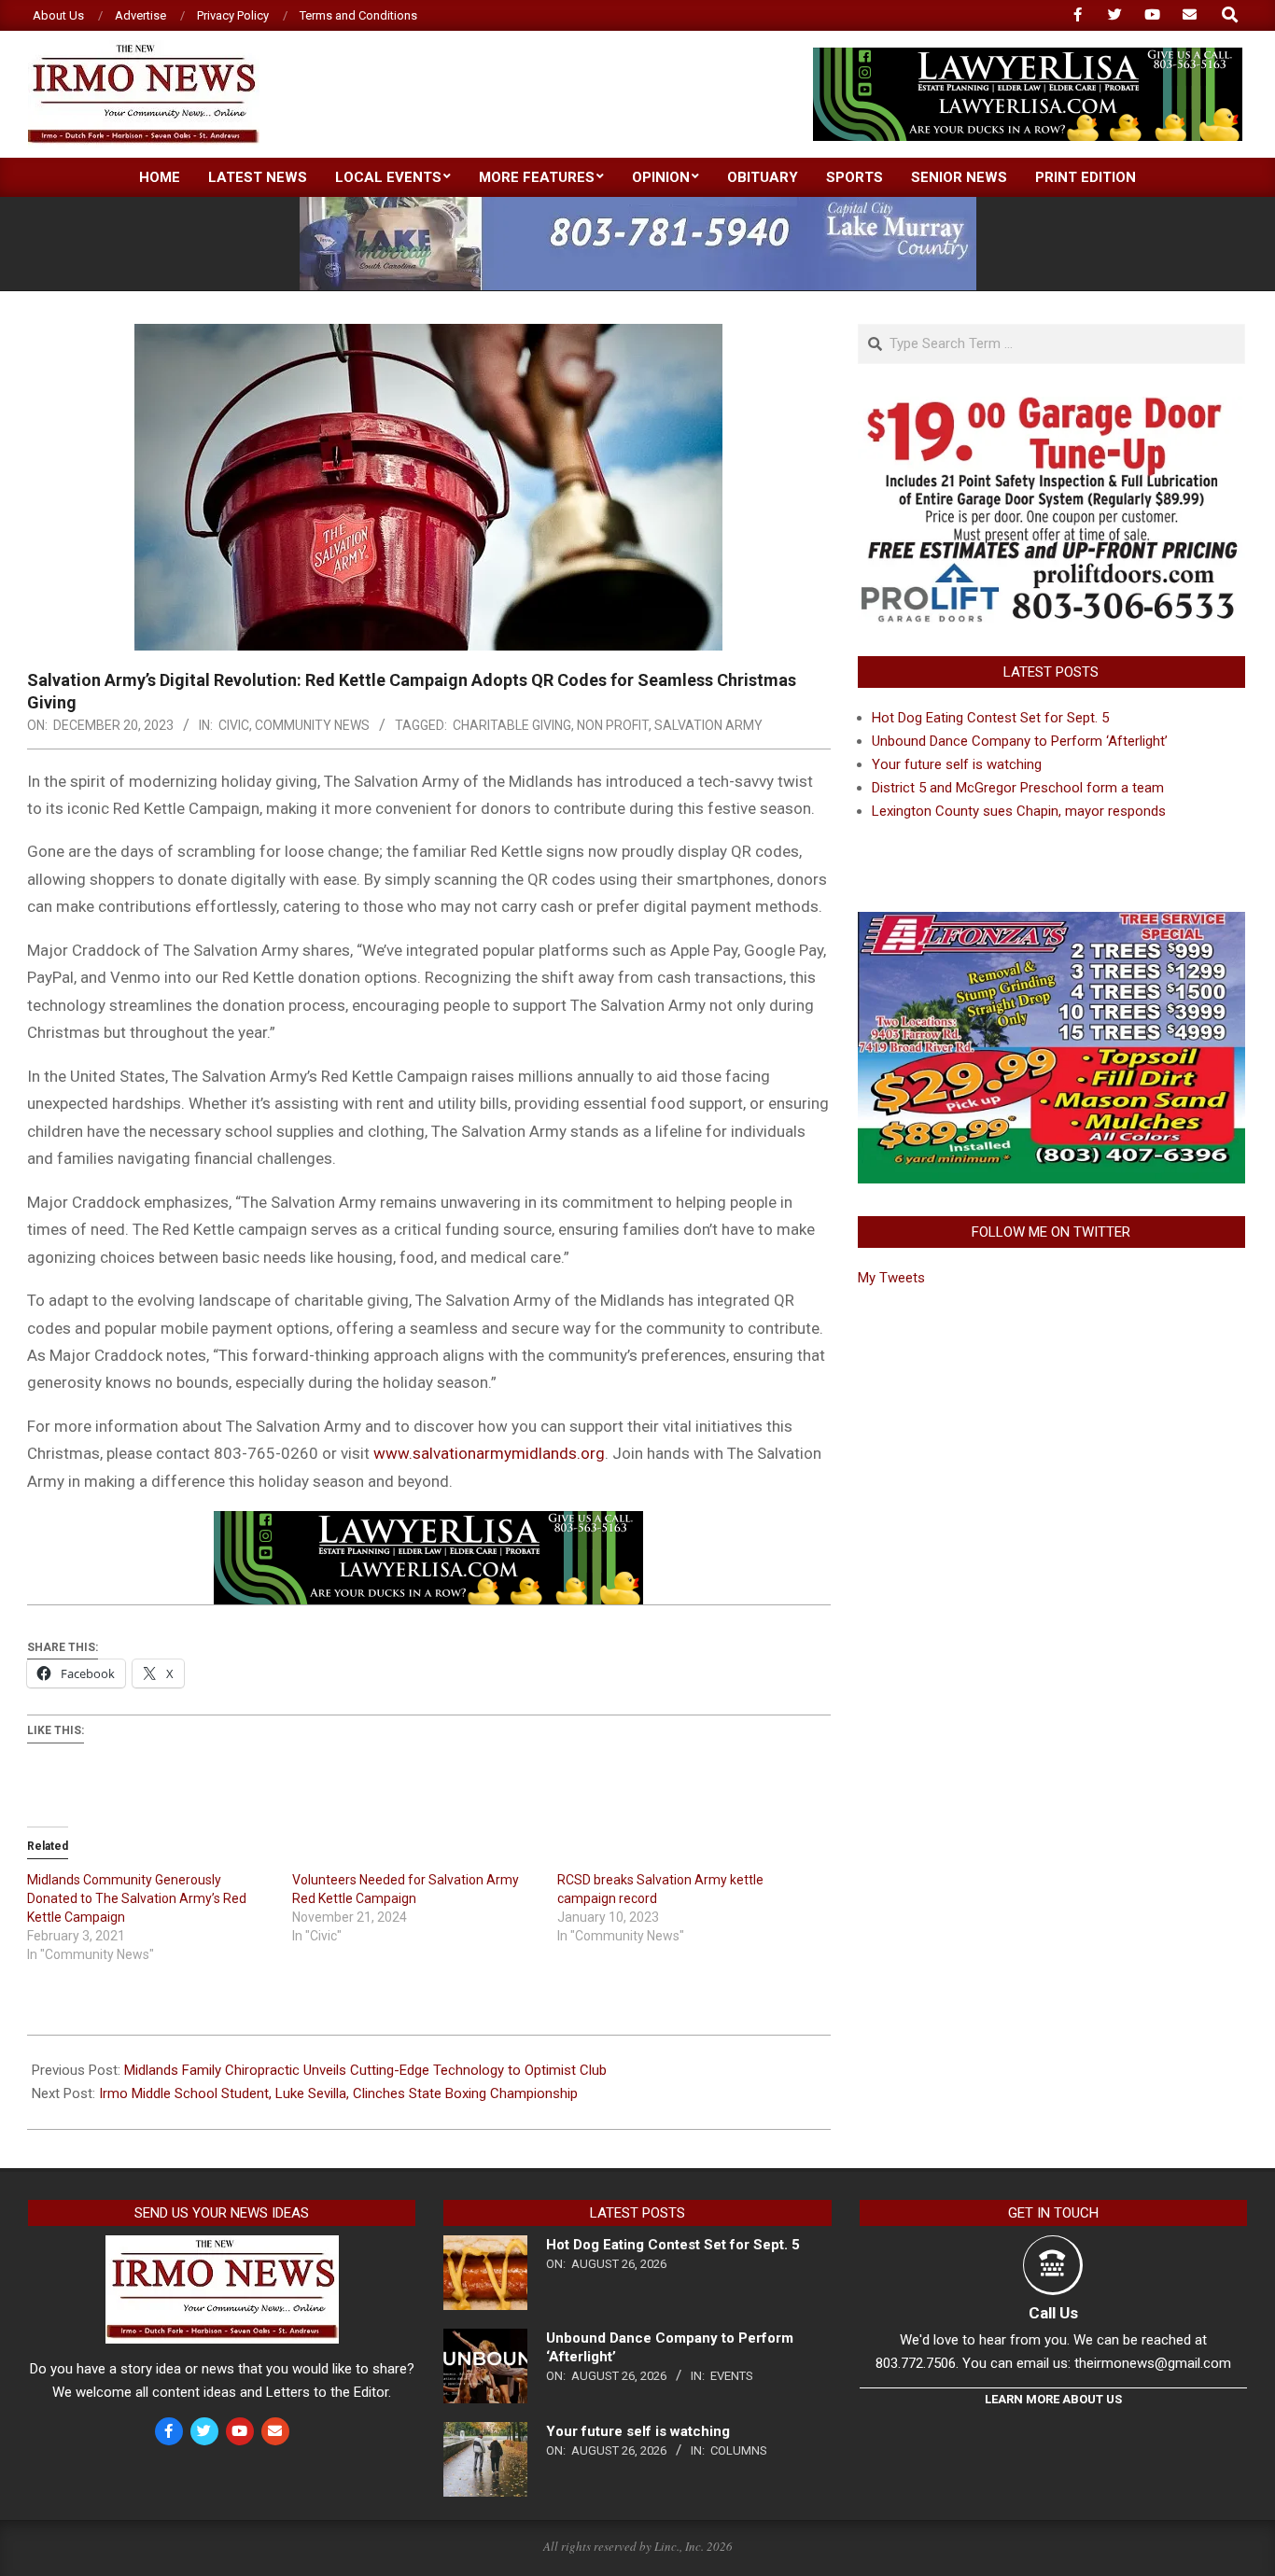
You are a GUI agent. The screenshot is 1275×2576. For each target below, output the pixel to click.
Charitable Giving (512, 725)
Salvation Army (708, 725)
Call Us (1053, 2313)
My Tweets (891, 1278)
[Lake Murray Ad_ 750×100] (638, 205)
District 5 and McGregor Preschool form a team (1018, 788)
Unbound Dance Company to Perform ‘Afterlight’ (1020, 741)
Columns (739, 2450)
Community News (312, 725)
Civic (234, 725)
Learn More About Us (1053, 2399)
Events (732, 2376)
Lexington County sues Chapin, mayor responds (1019, 811)
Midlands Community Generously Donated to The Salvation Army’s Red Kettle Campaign (137, 1898)
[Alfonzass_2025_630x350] (1051, 923)
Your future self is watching (957, 764)
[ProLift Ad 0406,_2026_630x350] (1051, 408)
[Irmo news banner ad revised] (1028, 56)
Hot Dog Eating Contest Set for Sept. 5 (990, 718)
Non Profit (613, 725)
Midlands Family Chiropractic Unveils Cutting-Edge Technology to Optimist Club (365, 2070)
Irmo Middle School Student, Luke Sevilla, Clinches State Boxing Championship (338, 2093)
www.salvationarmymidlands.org (489, 1453)
